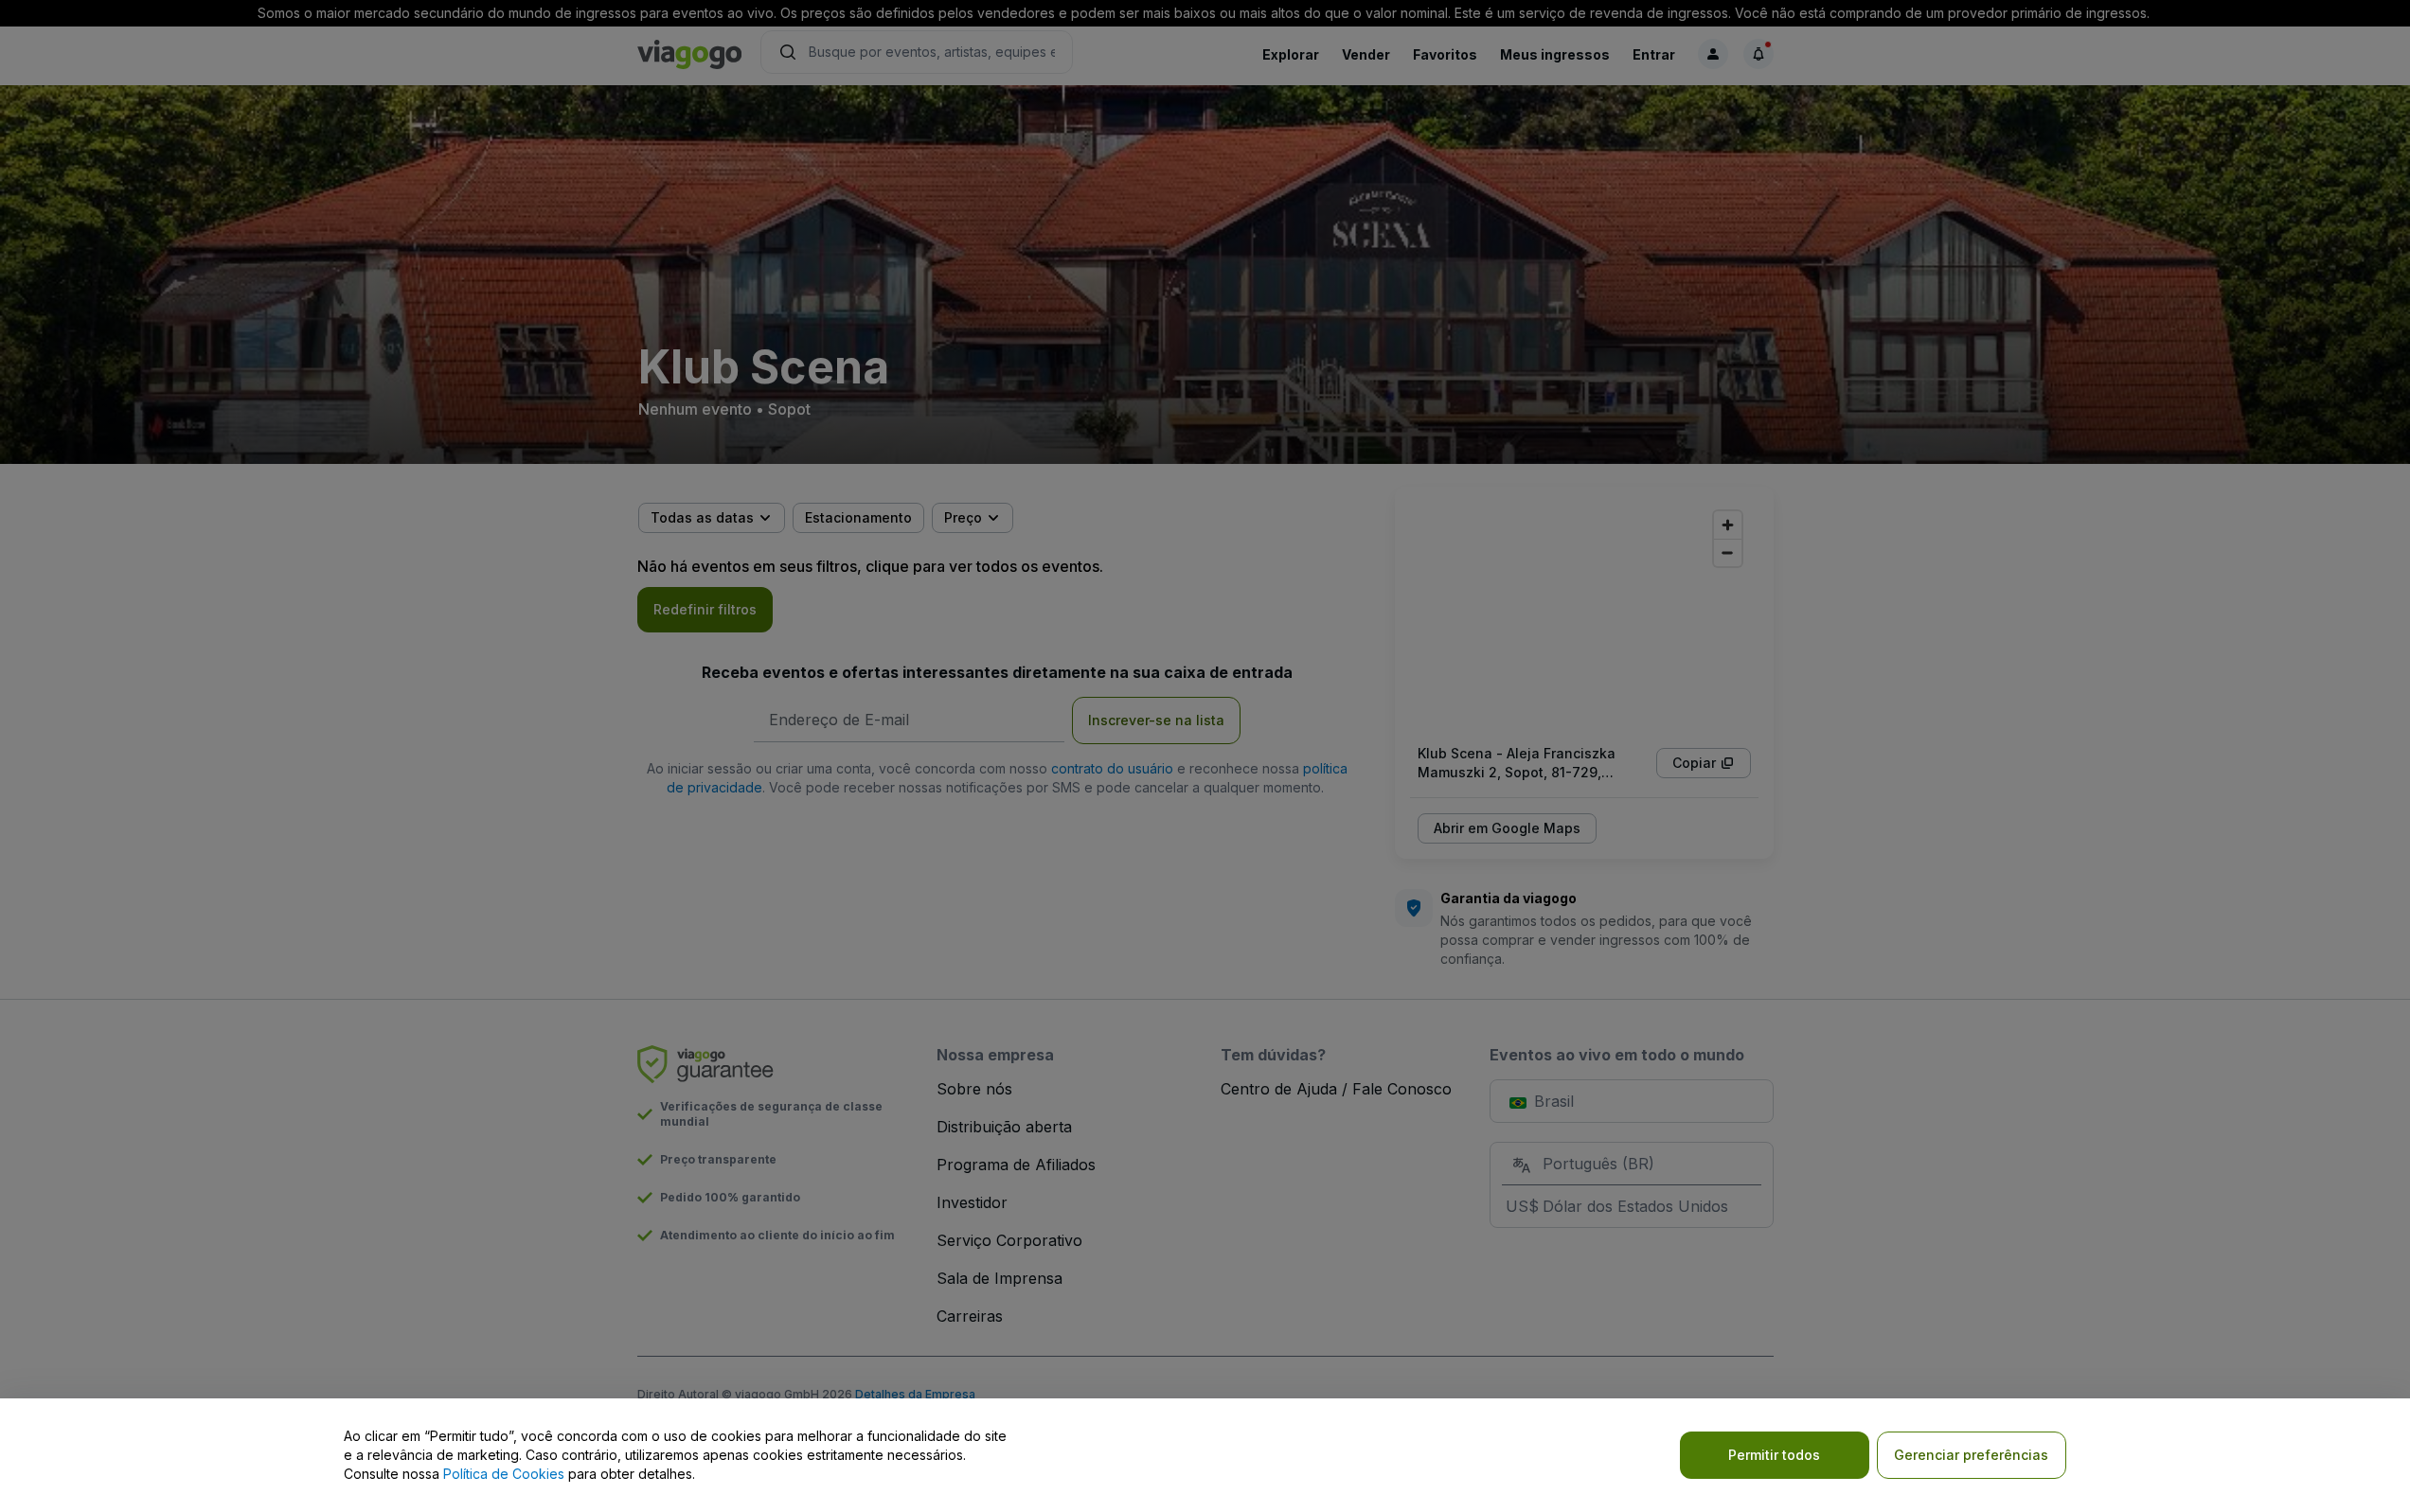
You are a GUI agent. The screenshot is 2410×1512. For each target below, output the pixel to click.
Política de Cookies (504, 1474)
